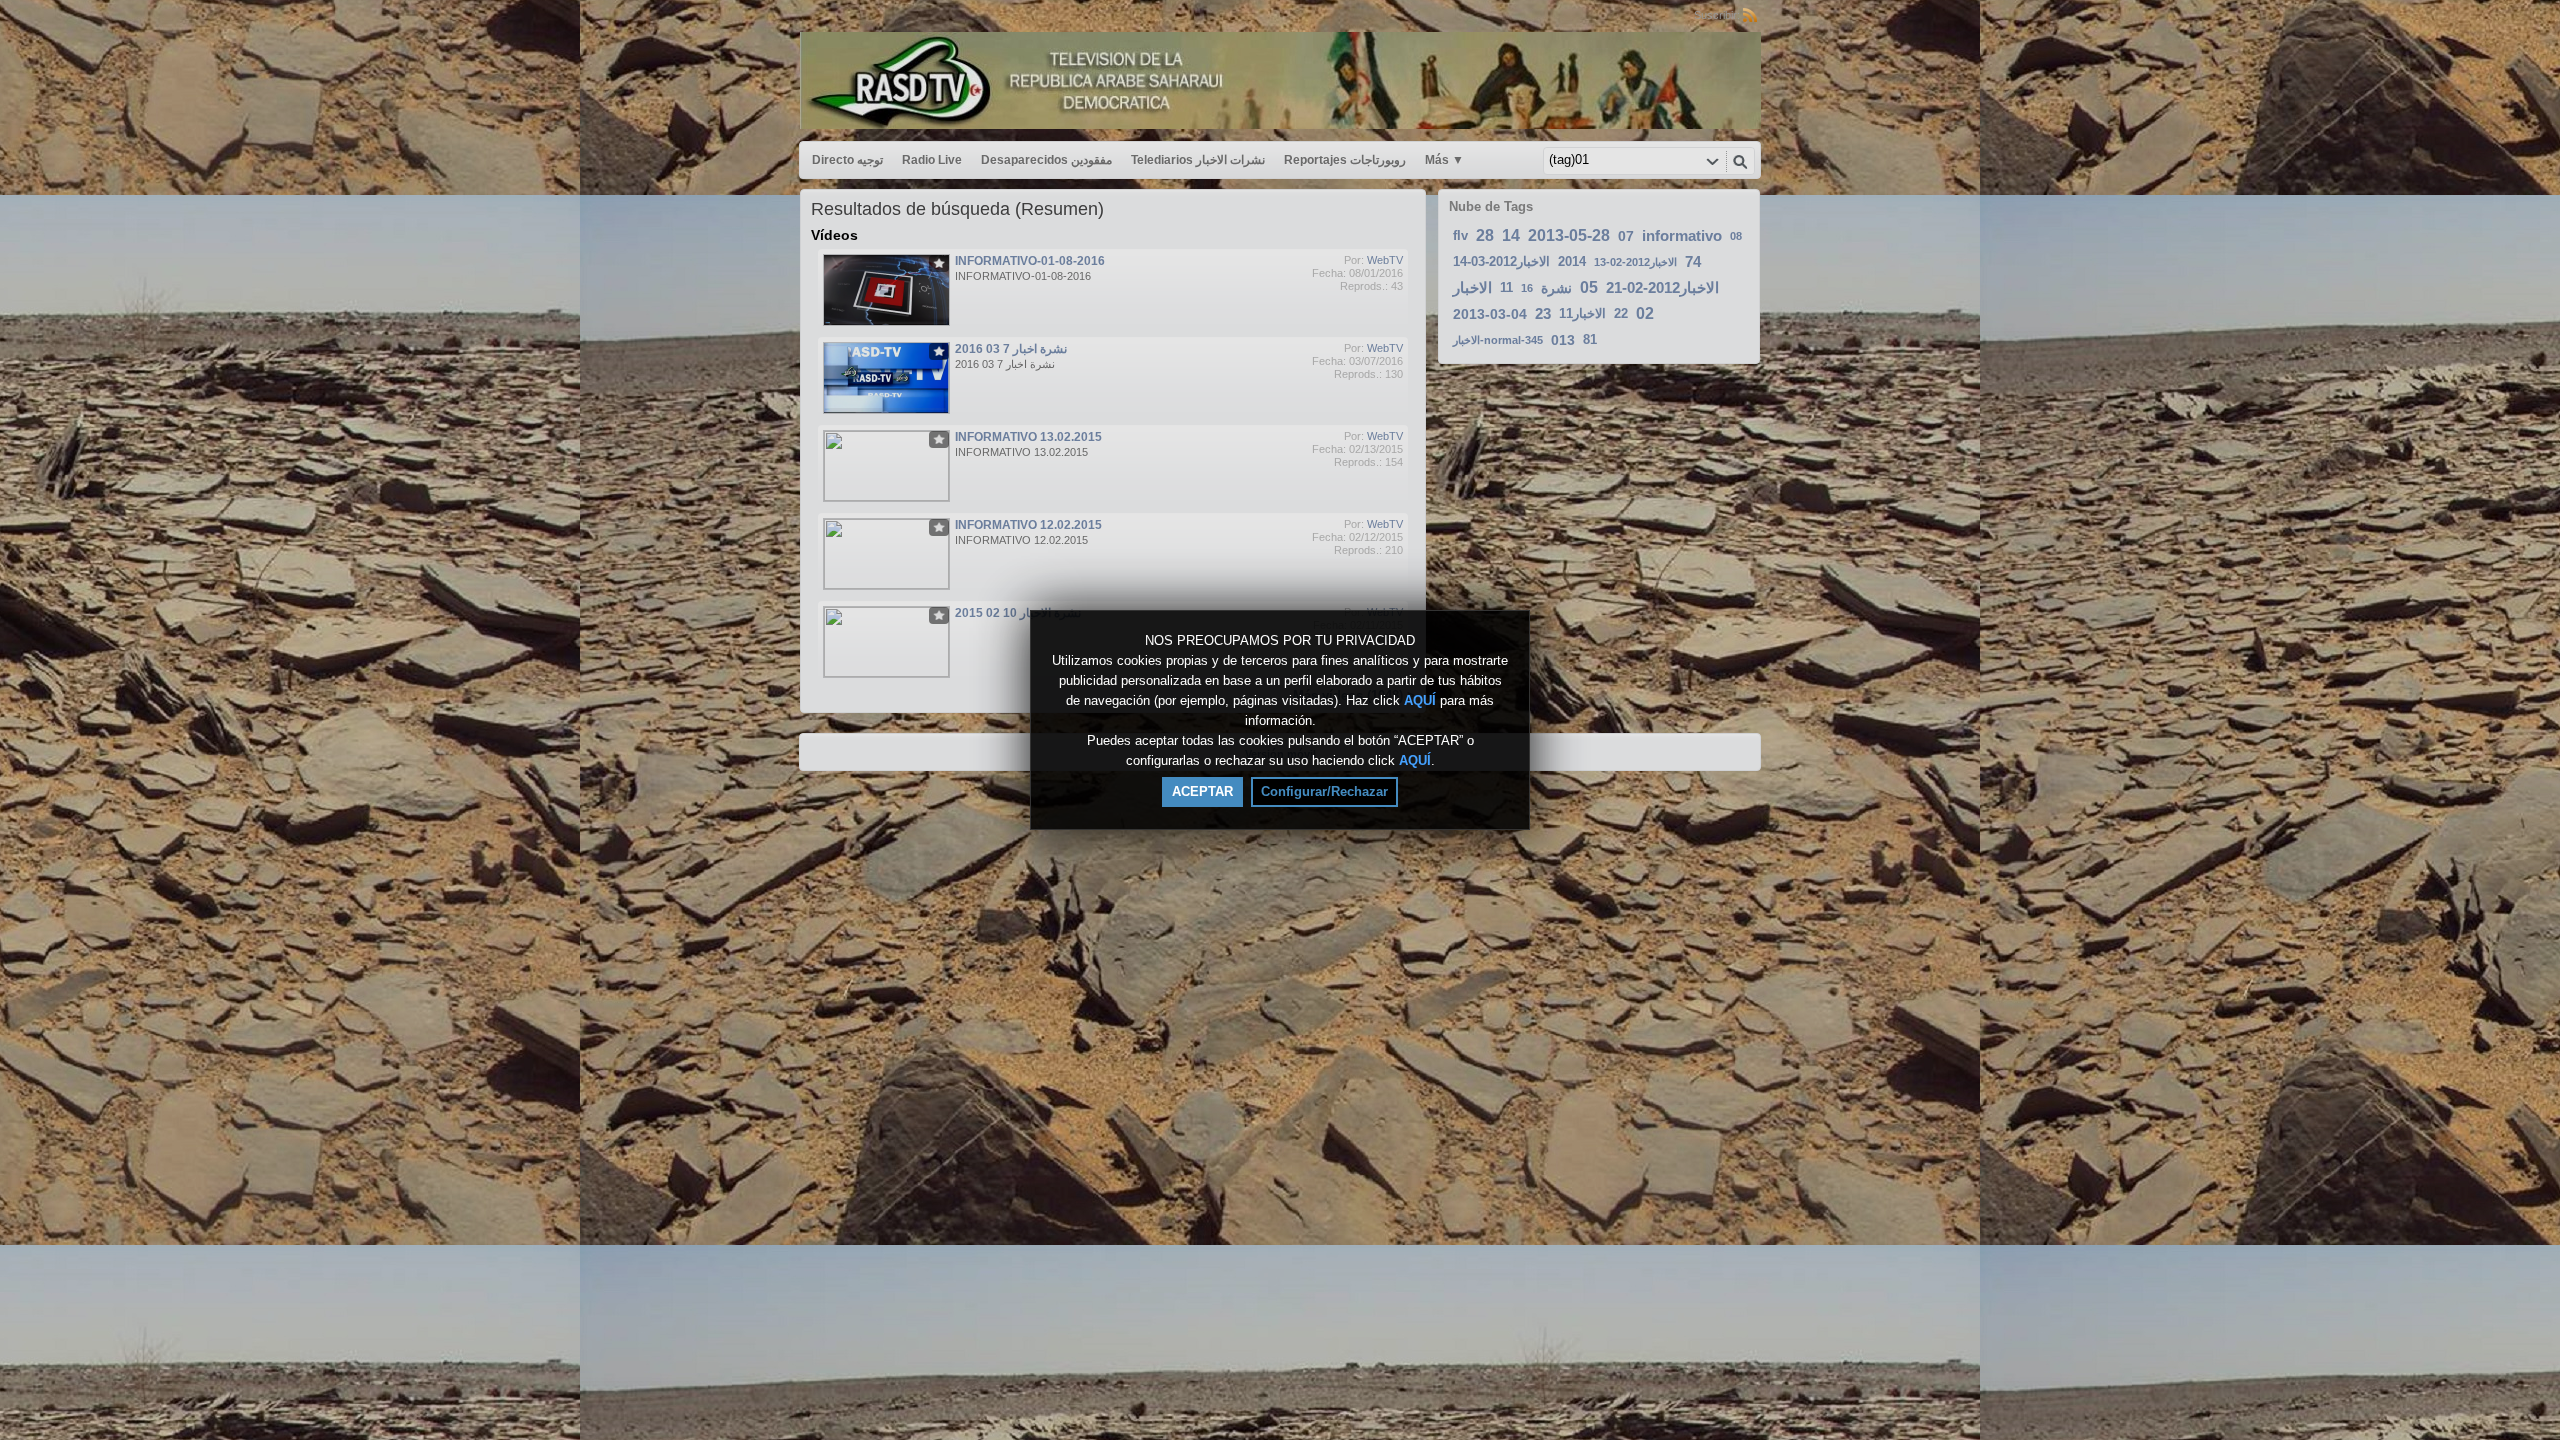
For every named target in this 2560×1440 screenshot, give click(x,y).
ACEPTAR (1202, 791)
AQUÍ (1420, 700)
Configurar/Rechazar (1324, 791)
